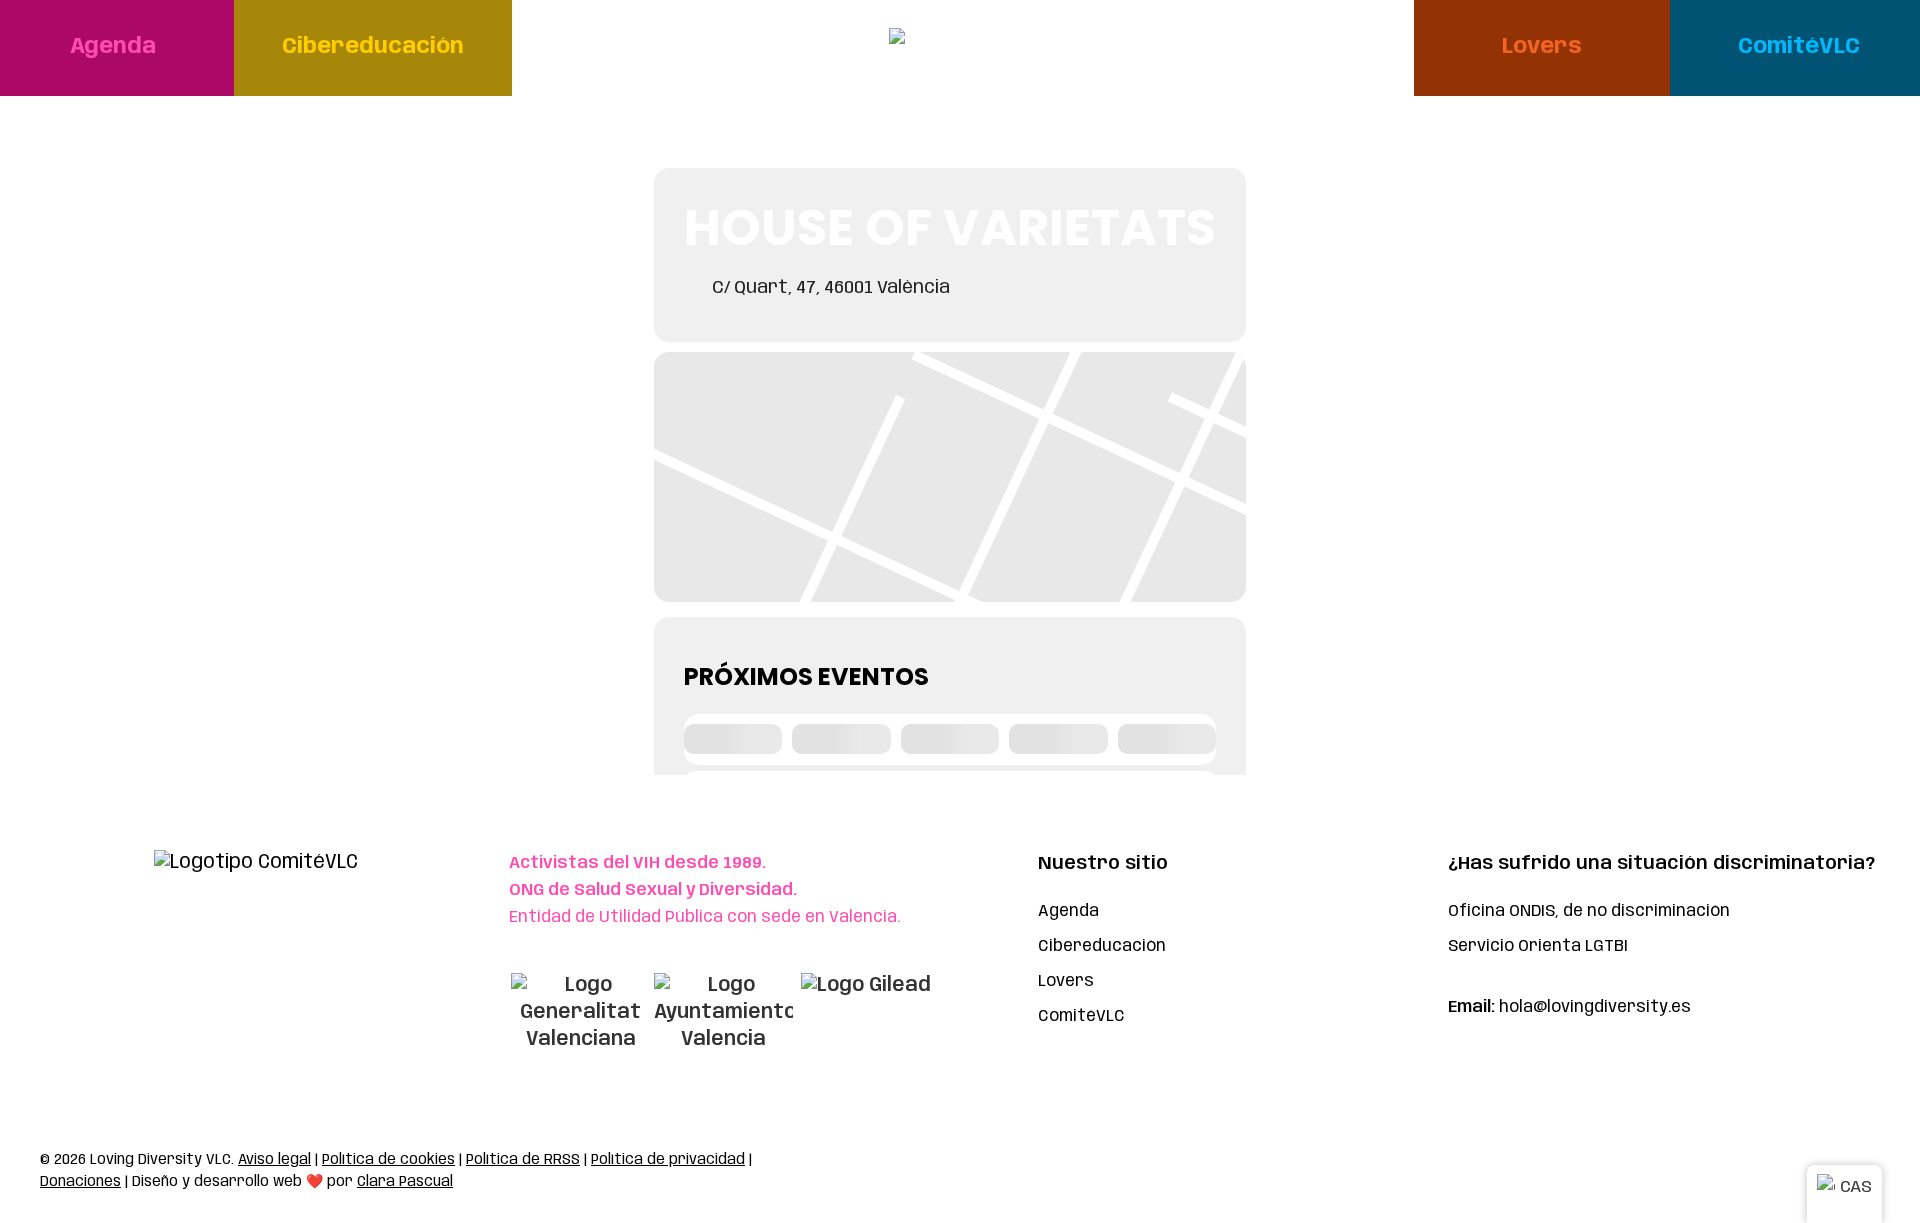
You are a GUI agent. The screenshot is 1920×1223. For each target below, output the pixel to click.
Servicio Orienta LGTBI (1538, 946)
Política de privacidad (668, 1160)
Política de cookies (388, 1160)
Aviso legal (274, 1160)
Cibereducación (1102, 946)
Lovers (1066, 981)
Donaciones (80, 1182)
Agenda (1068, 911)
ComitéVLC (1081, 1016)
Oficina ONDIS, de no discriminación (1589, 911)
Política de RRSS (523, 1160)
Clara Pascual (405, 1182)
